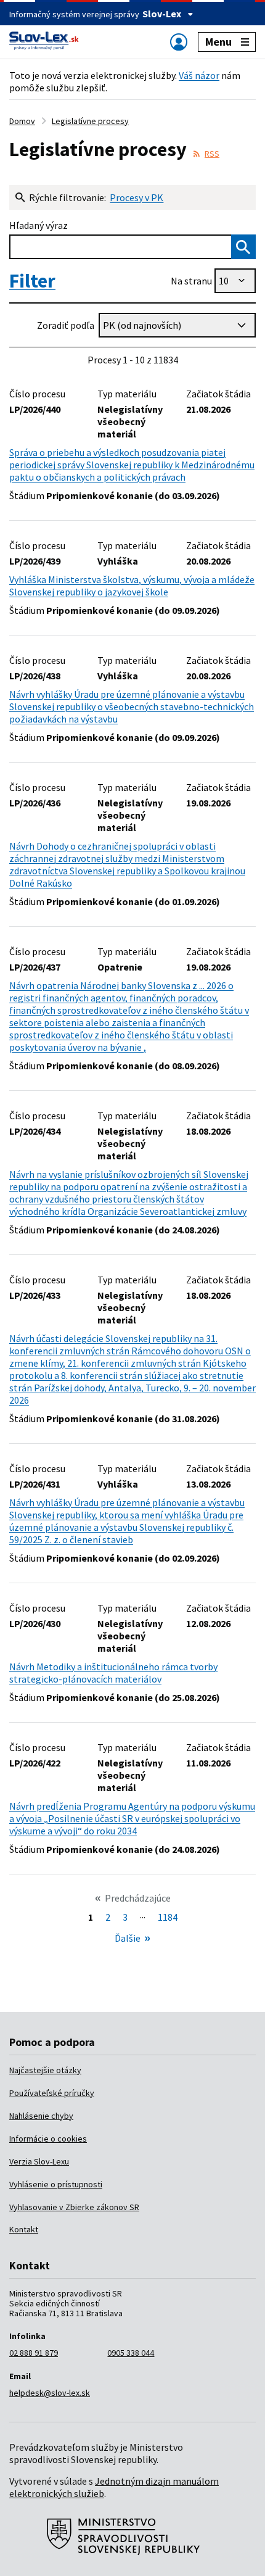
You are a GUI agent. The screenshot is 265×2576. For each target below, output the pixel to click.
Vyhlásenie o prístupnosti (56, 2184)
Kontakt (24, 2229)
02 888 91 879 (34, 2353)
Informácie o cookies (48, 2139)
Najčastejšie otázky (45, 2070)
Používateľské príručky (52, 2093)
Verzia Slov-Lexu (39, 2161)
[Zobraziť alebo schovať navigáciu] (179, 42)
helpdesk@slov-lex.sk (50, 2393)
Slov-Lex (162, 14)
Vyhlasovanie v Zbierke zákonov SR (74, 2207)
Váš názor (199, 75)
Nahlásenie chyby (41, 2116)
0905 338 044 (131, 2353)
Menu (218, 42)
